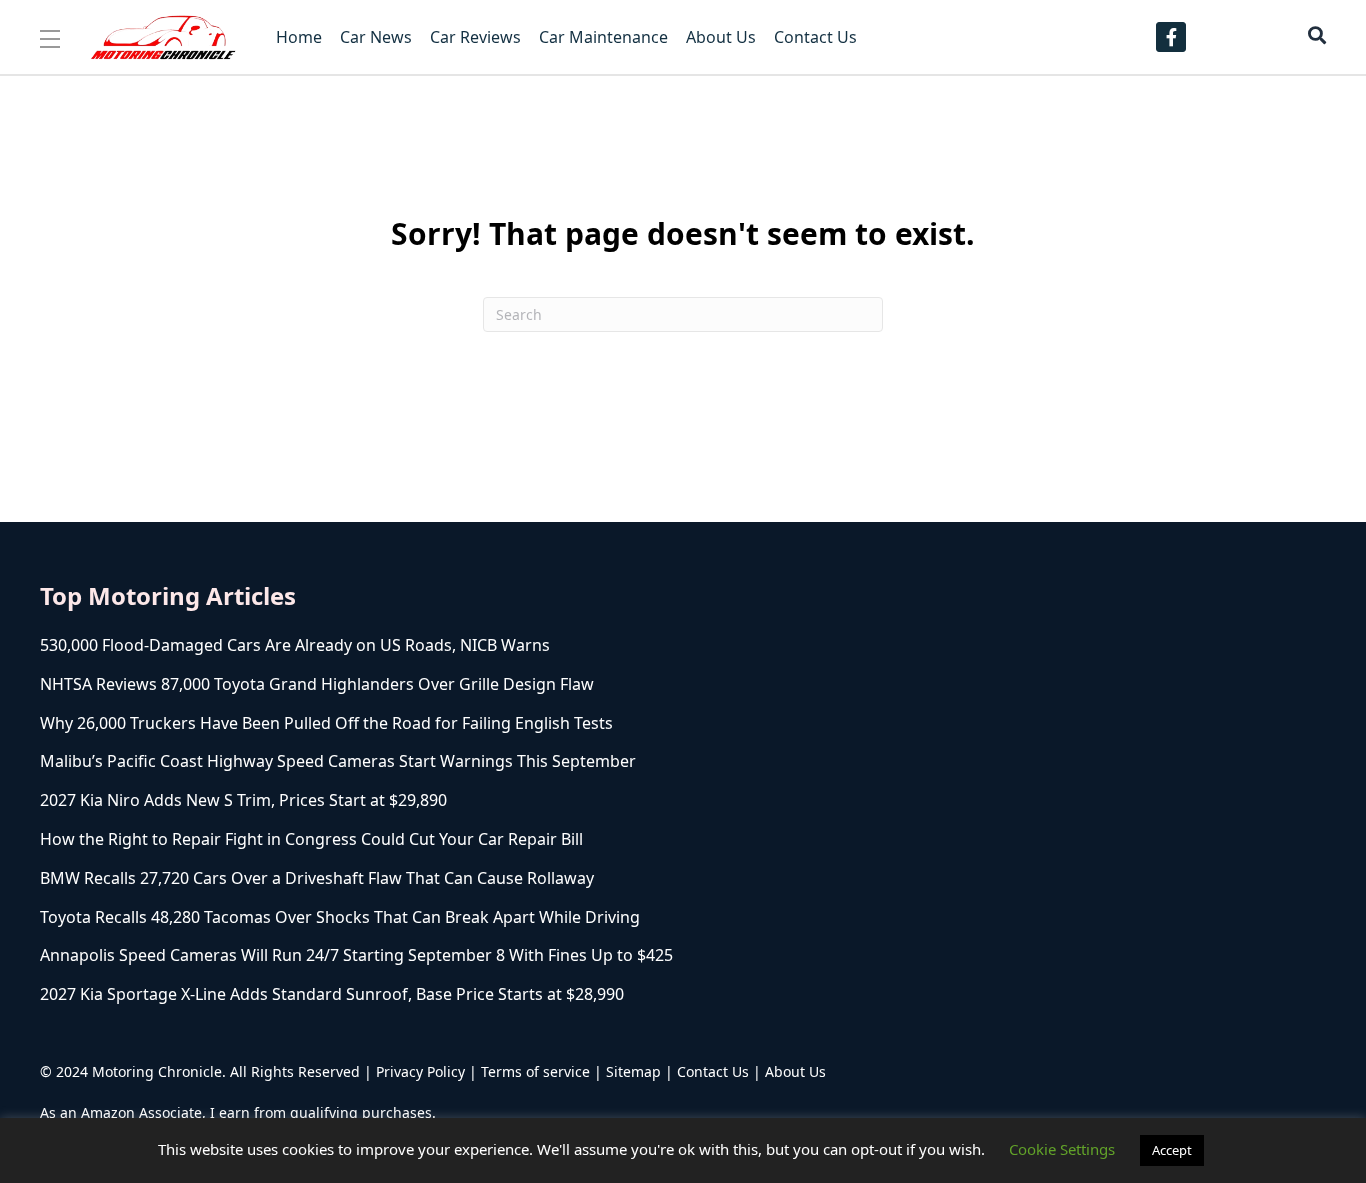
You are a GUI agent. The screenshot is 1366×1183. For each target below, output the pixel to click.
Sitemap (633, 1071)
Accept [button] (1172, 1150)
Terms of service (535, 1071)
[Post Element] (457, 645)
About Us (795, 1071)
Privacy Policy (420, 1071)
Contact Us (713, 1071)
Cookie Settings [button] (1062, 1149)
